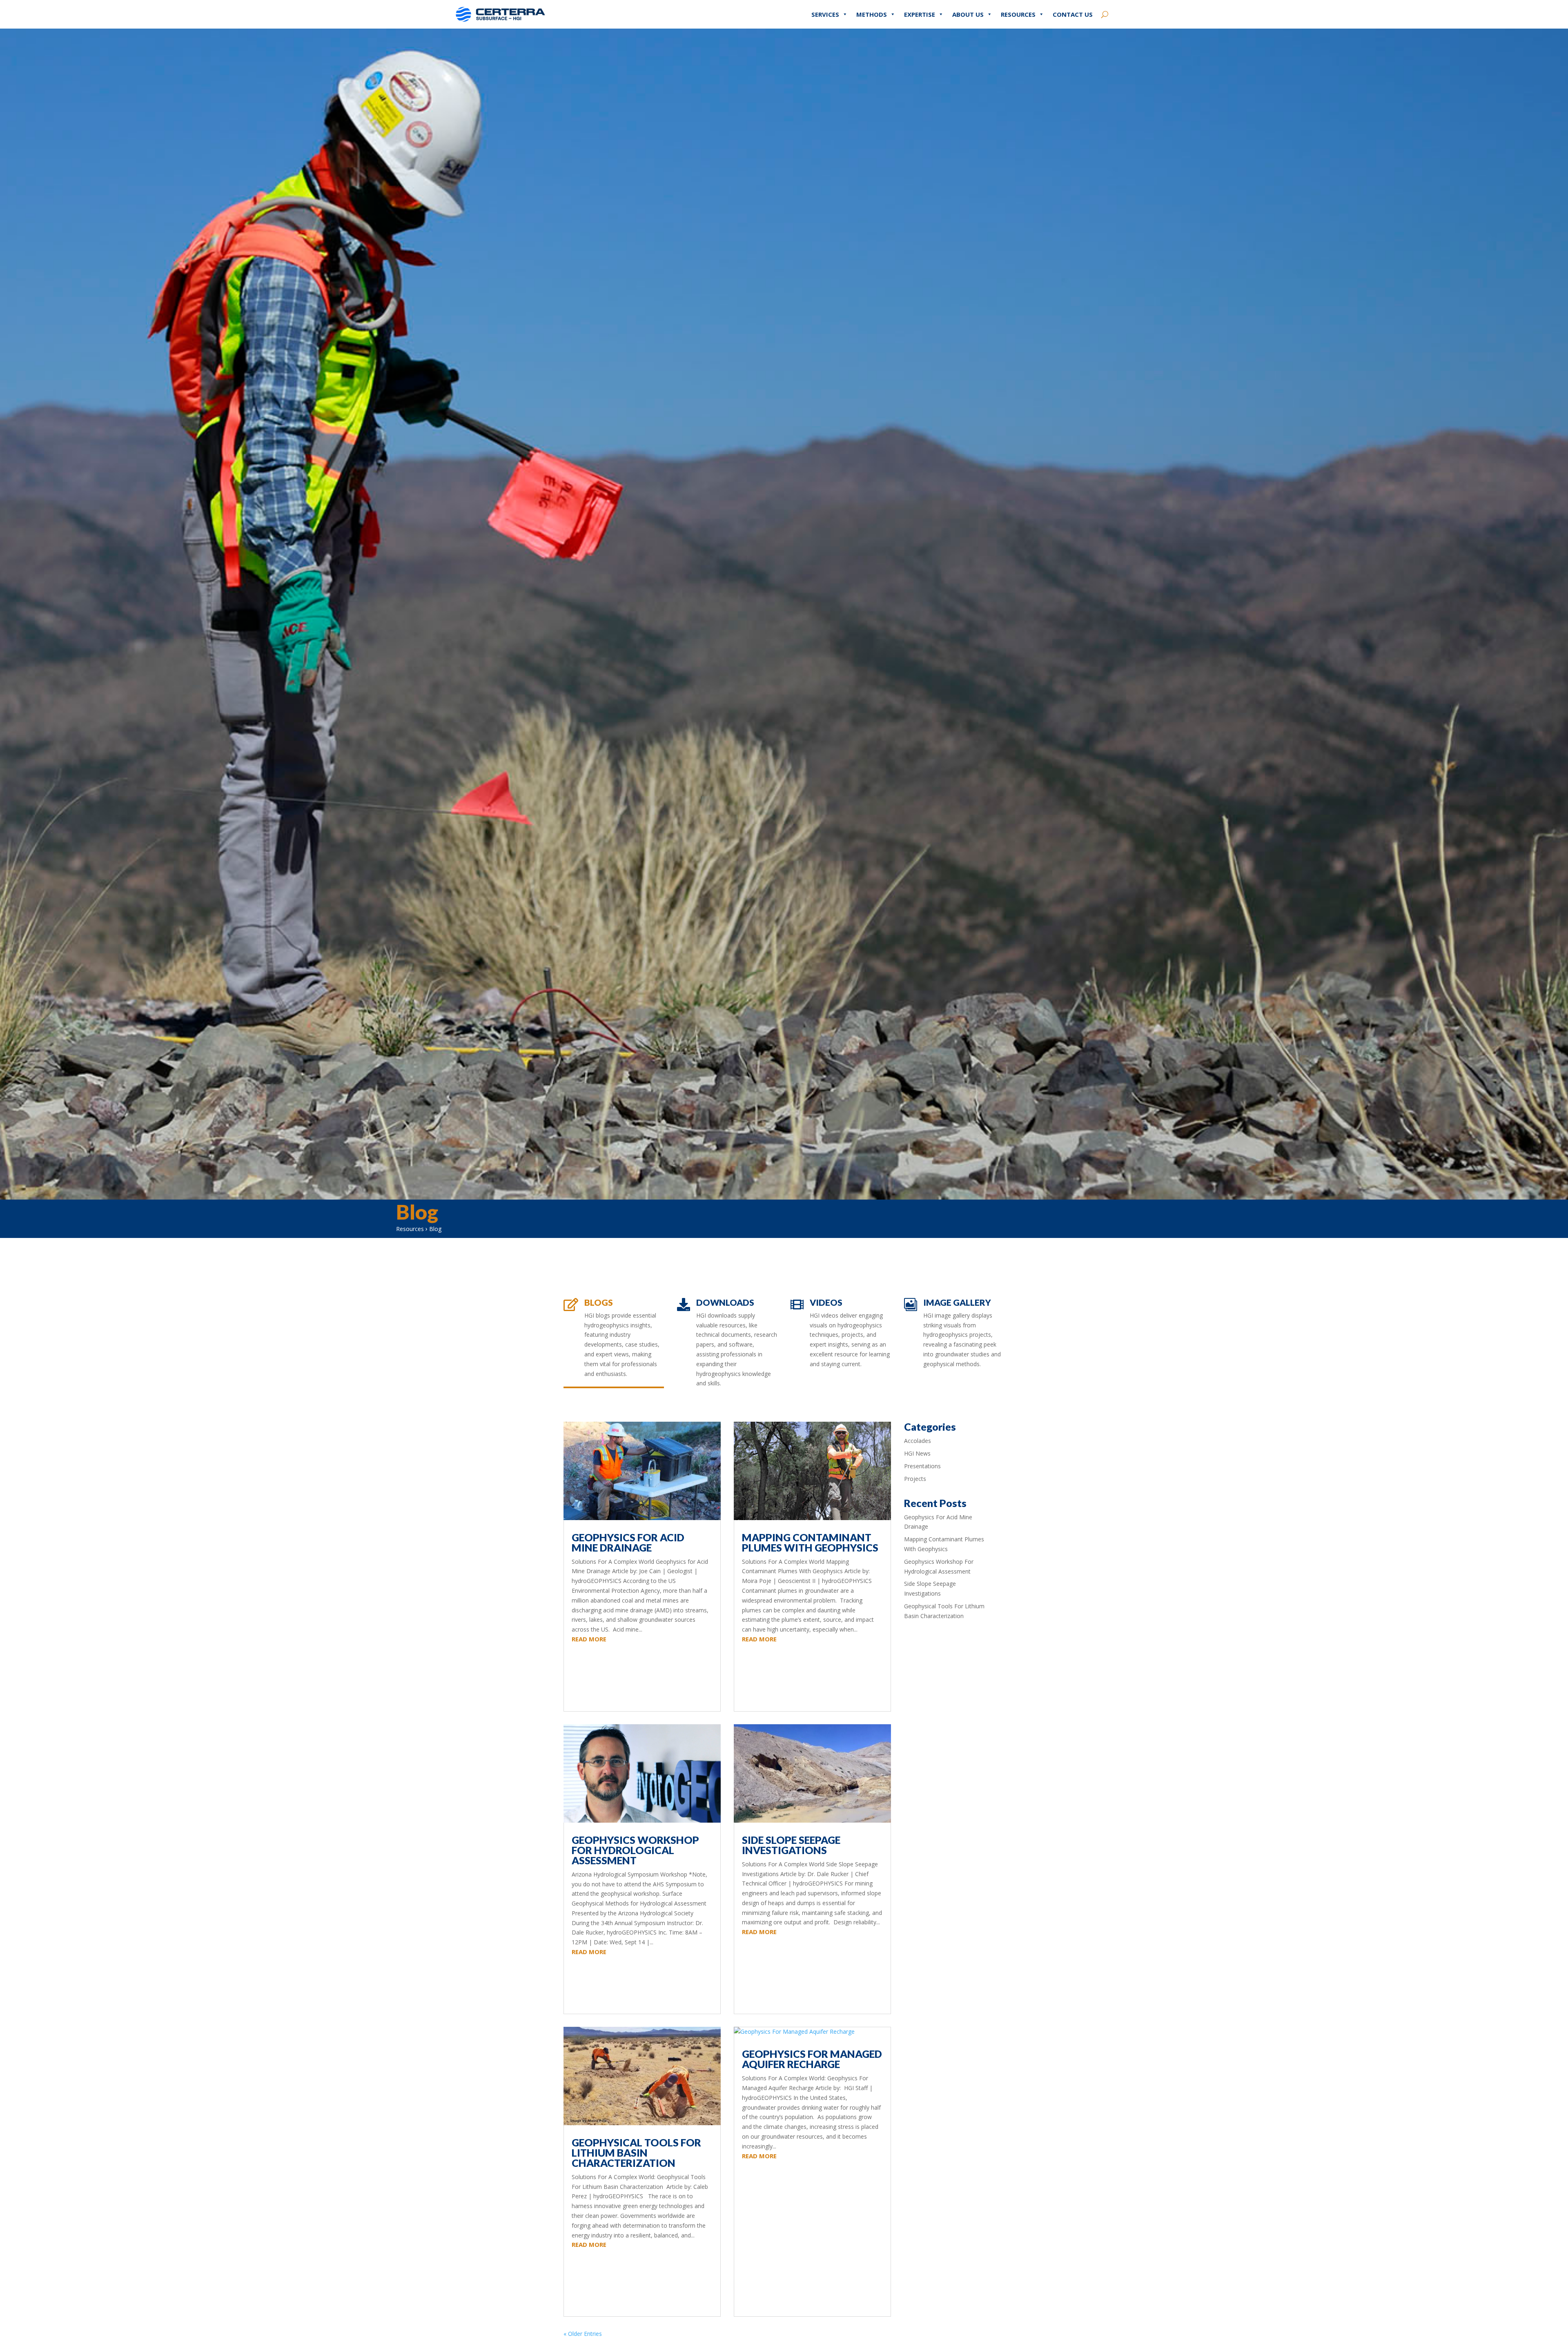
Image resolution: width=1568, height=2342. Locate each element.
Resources (1018, 14)
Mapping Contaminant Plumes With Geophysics (810, 1542)
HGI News (917, 1453)
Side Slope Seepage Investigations (791, 1845)
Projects (915, 1479)
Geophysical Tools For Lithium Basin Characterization (636, 2153)
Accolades (918, 1441)
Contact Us (1073, 14)
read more (589, 1639)
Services (825, 14)
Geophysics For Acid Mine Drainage (628, 1542)
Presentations (922, 1466)
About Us (968, 14)
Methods (872, 14)
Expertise (920, 14)
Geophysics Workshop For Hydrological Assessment (635, 1850)
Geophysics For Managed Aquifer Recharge (812, 2059)
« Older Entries (583, 2334)
